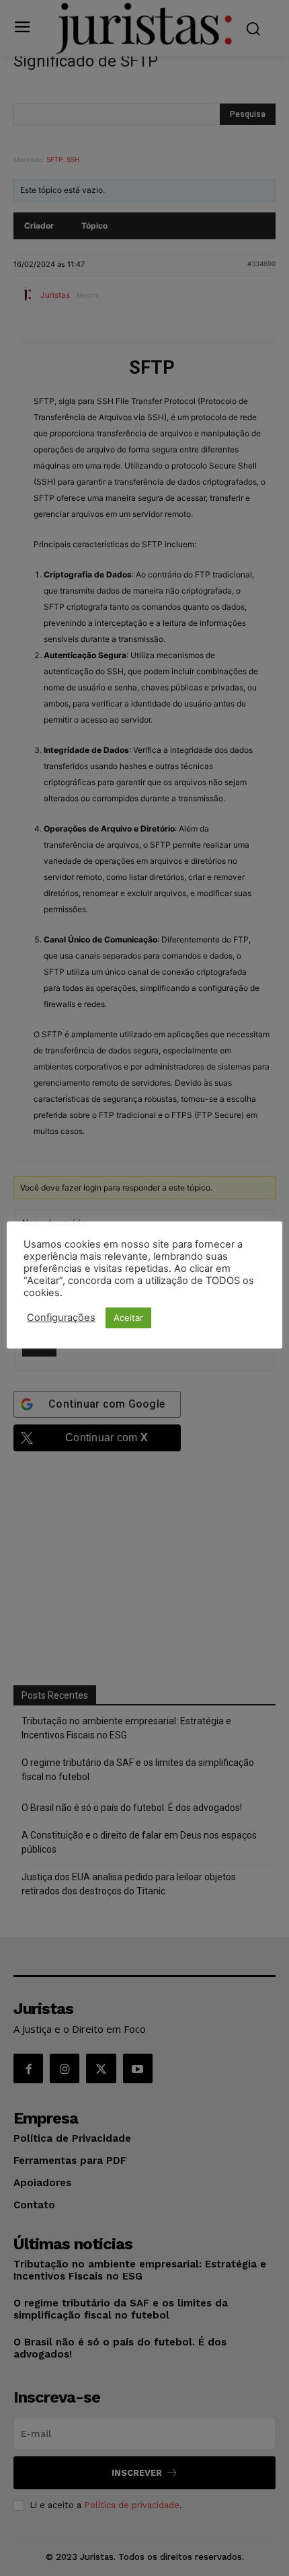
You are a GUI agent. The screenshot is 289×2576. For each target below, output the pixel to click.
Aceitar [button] (128, 1318)
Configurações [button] (61, 1318)
